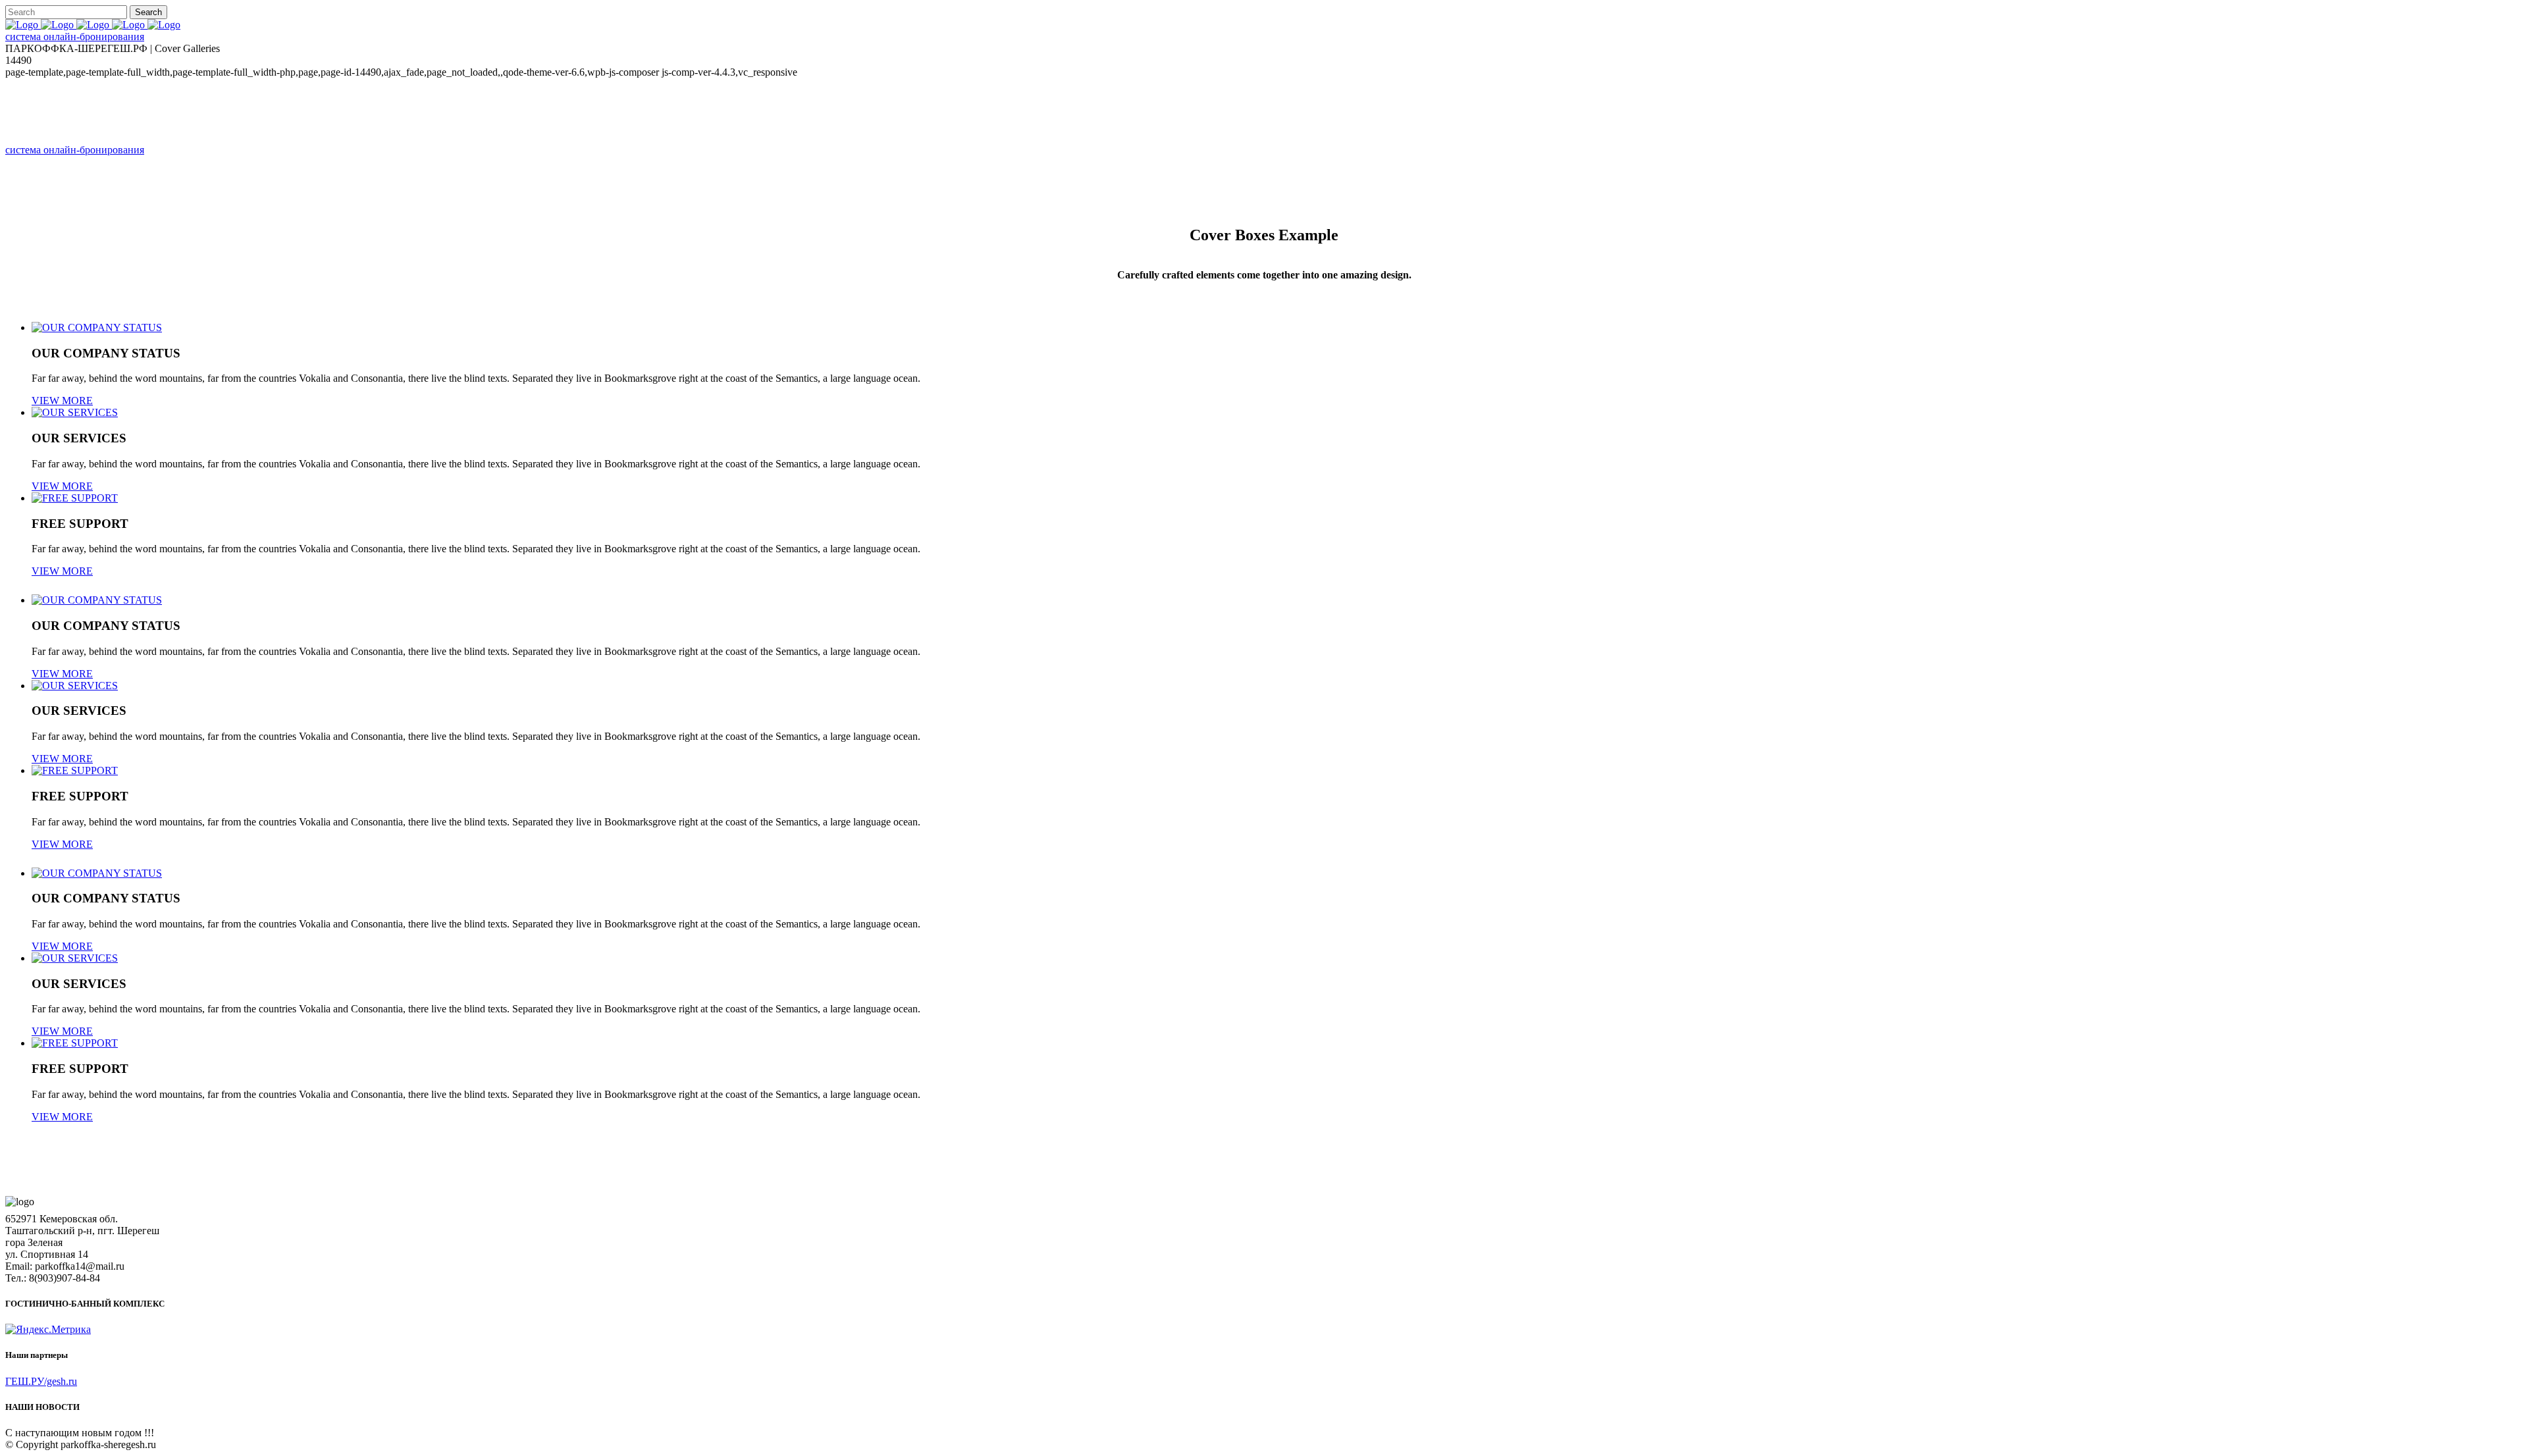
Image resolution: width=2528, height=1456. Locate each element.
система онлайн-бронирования (75, 37)
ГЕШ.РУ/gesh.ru (41, 1381)
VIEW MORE (62, 486)
